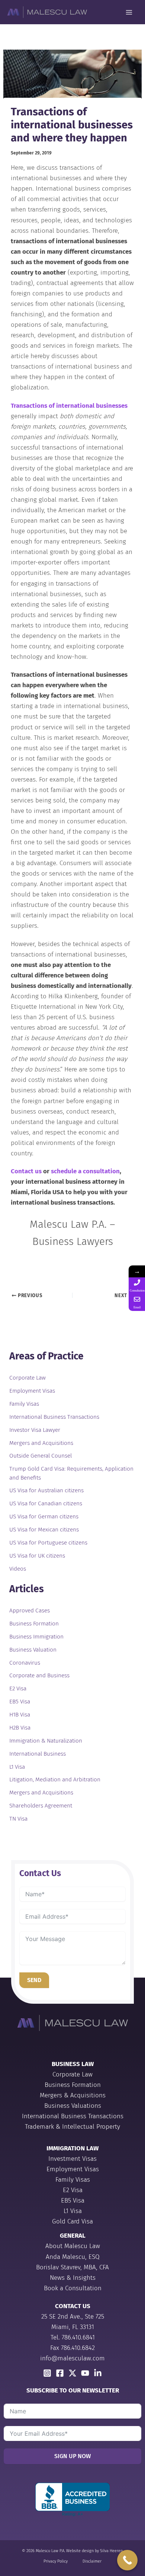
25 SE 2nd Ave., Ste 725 (73, 2317)
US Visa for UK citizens (37, 1556)
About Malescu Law (73, 2246)
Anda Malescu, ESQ (73, 2257)
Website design (80, 2551)
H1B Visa (20, 1715)
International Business (38, 1754)
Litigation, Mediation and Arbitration (55, 1780)
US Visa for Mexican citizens (44, 1530)
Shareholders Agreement (41, 1806)
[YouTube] (85, 2373)
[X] (72, 2373)
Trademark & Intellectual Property (72, 2127)
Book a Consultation (73, 2288)
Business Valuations (73, 2106)
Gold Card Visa (72, 2221)
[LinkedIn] (98, 2373)
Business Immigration (36, 1637)
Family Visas (24, 1404)
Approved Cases (30, 1611)
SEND (34, 1980)
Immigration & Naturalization (46, 1741)
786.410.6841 (78, 2337)
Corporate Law (28, 1378)
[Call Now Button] (127, 2560)
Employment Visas (32, 1391)
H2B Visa (20, 1728)
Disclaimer (92, 2561)
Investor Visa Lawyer (35, 1430)
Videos (18, 1569)
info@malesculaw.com (72, 2358)
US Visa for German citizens (44, 1517)
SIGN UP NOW (72, 2456)
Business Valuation (33, 1650)
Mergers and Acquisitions (41, 1443)
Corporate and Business (39, 1675)
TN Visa (18, 1819)
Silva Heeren (111, 2551)
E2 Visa (18, 1688)
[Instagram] (47, 2373)
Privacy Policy (56, 2561)
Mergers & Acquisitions (73, 2095)
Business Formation (34, 1624)
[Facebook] (60, 2373)
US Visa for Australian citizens (46, 1490)
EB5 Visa (20, 1702)
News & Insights (73, 2278)
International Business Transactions (54, 1417)
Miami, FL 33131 (73, 2327)
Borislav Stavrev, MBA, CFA (72, 2267)
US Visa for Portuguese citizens (48, 1543)
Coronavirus (25, 1663)
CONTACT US (73, 2306)
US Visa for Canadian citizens (46, 1503)
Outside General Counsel (41, 1456)
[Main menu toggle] (129, 12)
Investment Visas (72, 2159)
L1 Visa (17, 1767)
